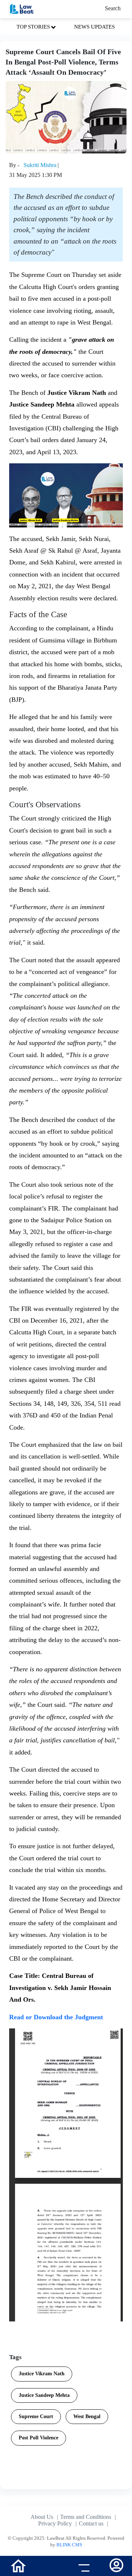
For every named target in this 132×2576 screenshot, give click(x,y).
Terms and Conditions (86, 2517)
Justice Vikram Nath (42, 2374)
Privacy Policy (55, 2523)
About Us (42, 2517)
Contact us (91, 2523)
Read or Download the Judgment (56, 2017)
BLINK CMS (69, 2545)
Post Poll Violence (38, 2438)
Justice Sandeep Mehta (44, 2395)
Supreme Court (36, 2416)
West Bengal (87, 2416)
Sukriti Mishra (40, 165)
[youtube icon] (50, 2567)
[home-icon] (18, 2565)
